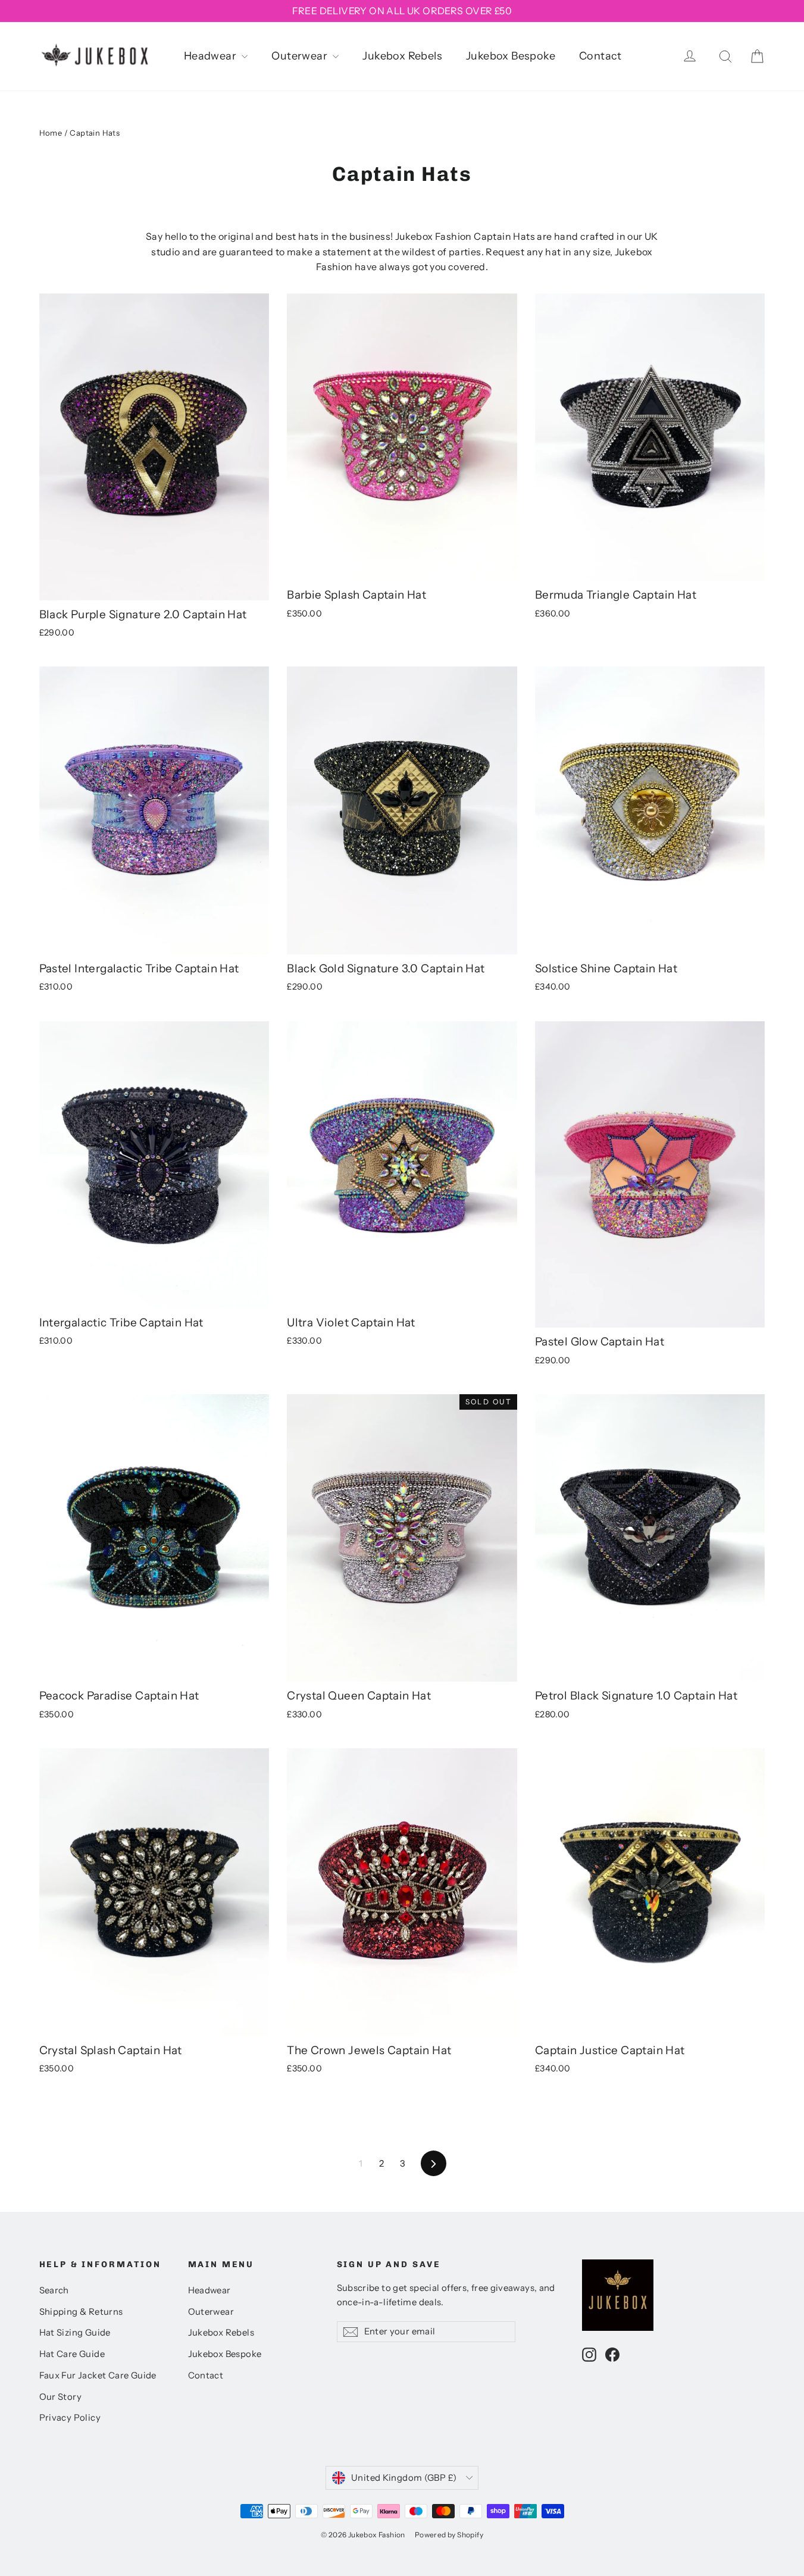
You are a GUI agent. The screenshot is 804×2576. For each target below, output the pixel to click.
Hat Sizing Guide (75, 2333)
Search (54, 2290)
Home (51, 133)
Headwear (212, 56)
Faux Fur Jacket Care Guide (98, 2375)
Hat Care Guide (72, 2354)
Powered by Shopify (449, 2535)
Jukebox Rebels (402, 56)
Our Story (61, 2397)
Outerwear (301, 56)
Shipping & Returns (81, 2312)
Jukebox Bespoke (511, 56)
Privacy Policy (70, 2418)
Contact (600, 56)
